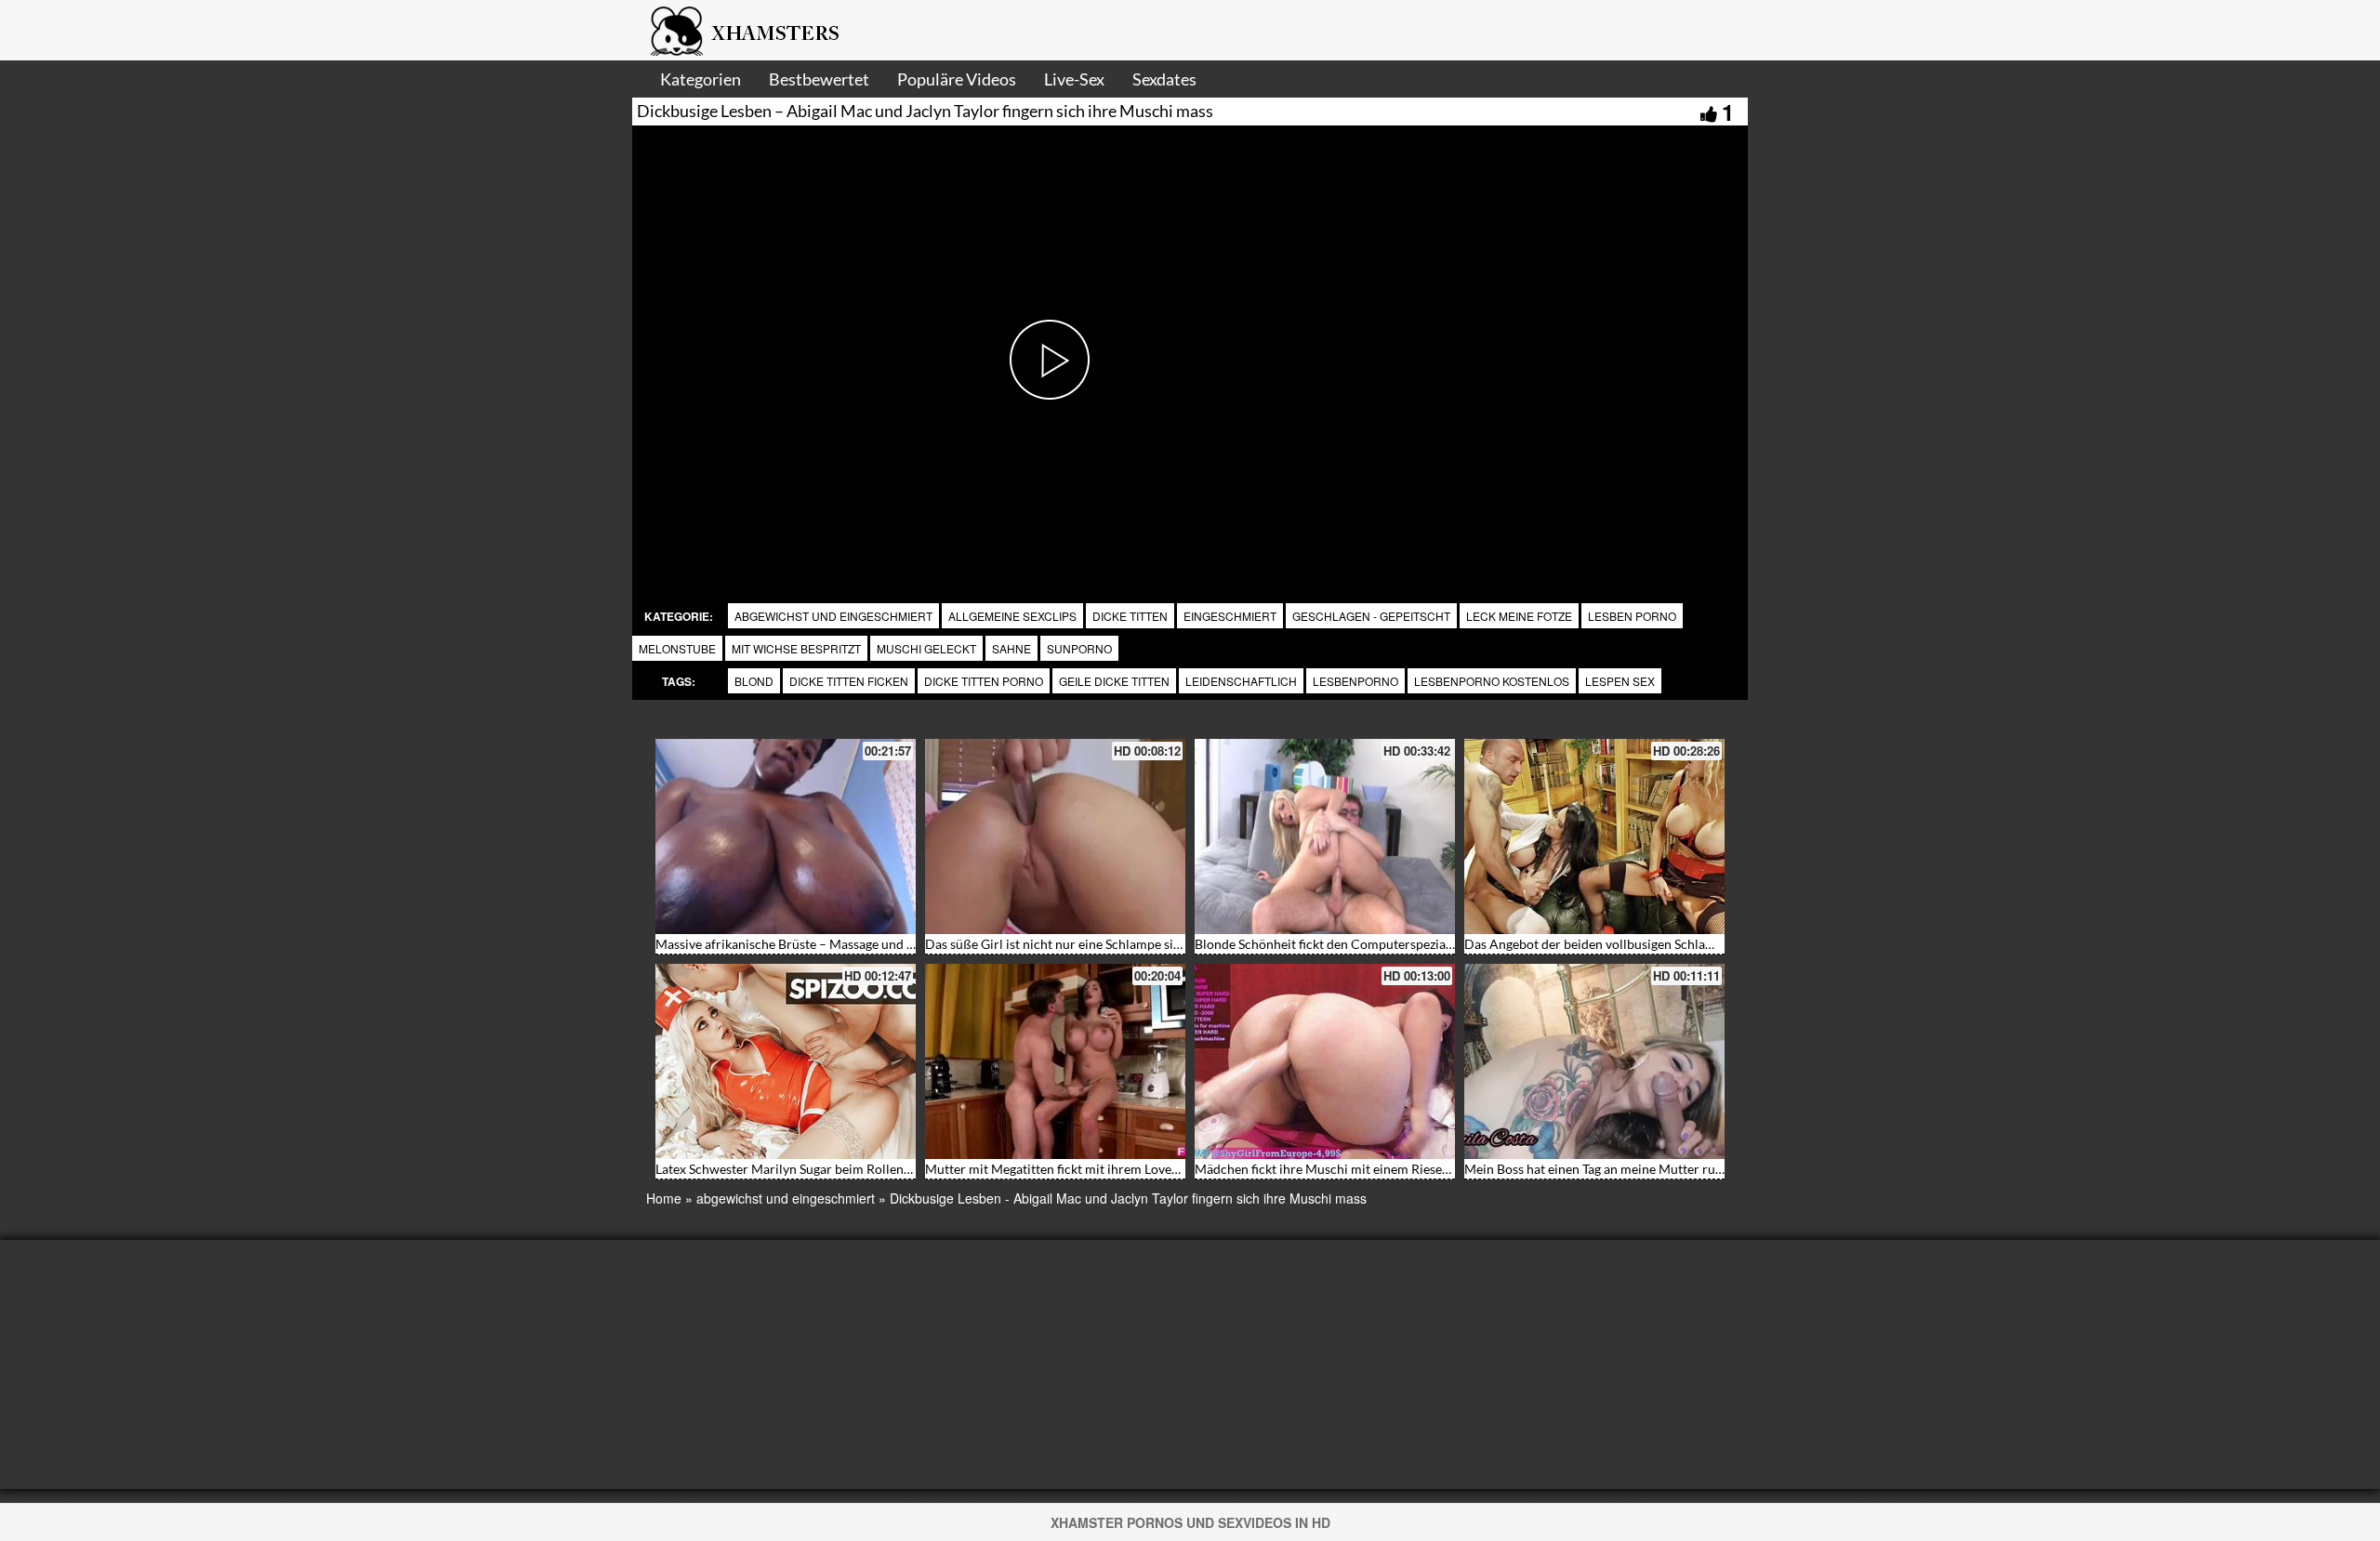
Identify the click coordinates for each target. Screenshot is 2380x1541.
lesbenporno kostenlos (1492, 681)
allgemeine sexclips (1012, 616)
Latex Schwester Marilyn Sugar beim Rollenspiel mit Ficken (825, 1169)
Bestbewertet (819, 79)
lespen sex (1620, 681)
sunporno (1079, 648)
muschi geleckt (926, 648)
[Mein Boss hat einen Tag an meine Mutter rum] (1594, 1061)
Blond (754, 681)
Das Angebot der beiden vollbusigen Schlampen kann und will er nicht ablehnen (1692, 944)
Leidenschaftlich (1241, 681)
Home (664, 1198)
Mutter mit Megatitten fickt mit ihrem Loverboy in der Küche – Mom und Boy (1147, 1169)
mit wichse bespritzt (796, 648)
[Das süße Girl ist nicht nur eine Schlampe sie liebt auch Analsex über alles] (1055, 836)
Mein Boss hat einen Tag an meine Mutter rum (1595, 1169)
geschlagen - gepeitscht (1371, 616)
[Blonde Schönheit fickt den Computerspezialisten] (1325, 836)
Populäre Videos (957, 79)
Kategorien (701, 79)
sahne (1011, 648)
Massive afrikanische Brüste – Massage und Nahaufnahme (822, 944)
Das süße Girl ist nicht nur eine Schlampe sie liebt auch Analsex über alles (1136, 944)
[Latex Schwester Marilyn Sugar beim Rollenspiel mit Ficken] (786, 1061)
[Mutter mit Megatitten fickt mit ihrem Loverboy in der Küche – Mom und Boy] (1055, 1061)
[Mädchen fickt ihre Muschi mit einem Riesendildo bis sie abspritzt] (1325, 1061)
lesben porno (1632, 616)
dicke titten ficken (849, 681)
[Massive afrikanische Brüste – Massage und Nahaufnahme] (786, 836)
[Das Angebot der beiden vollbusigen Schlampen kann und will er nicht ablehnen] (1594, 836)
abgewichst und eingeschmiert (833, 616)
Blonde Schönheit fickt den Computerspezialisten (1336, 944)
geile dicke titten (1114, 681)
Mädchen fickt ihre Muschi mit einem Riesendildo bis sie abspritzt (1383, 1169)
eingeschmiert (1230, 616)
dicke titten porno (984, 681)
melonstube (677, 648)
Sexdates (1164, 79)
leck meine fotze (1519, 616)
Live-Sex (1074, 79)
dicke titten (1130, 616)
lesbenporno (1355, 681)
